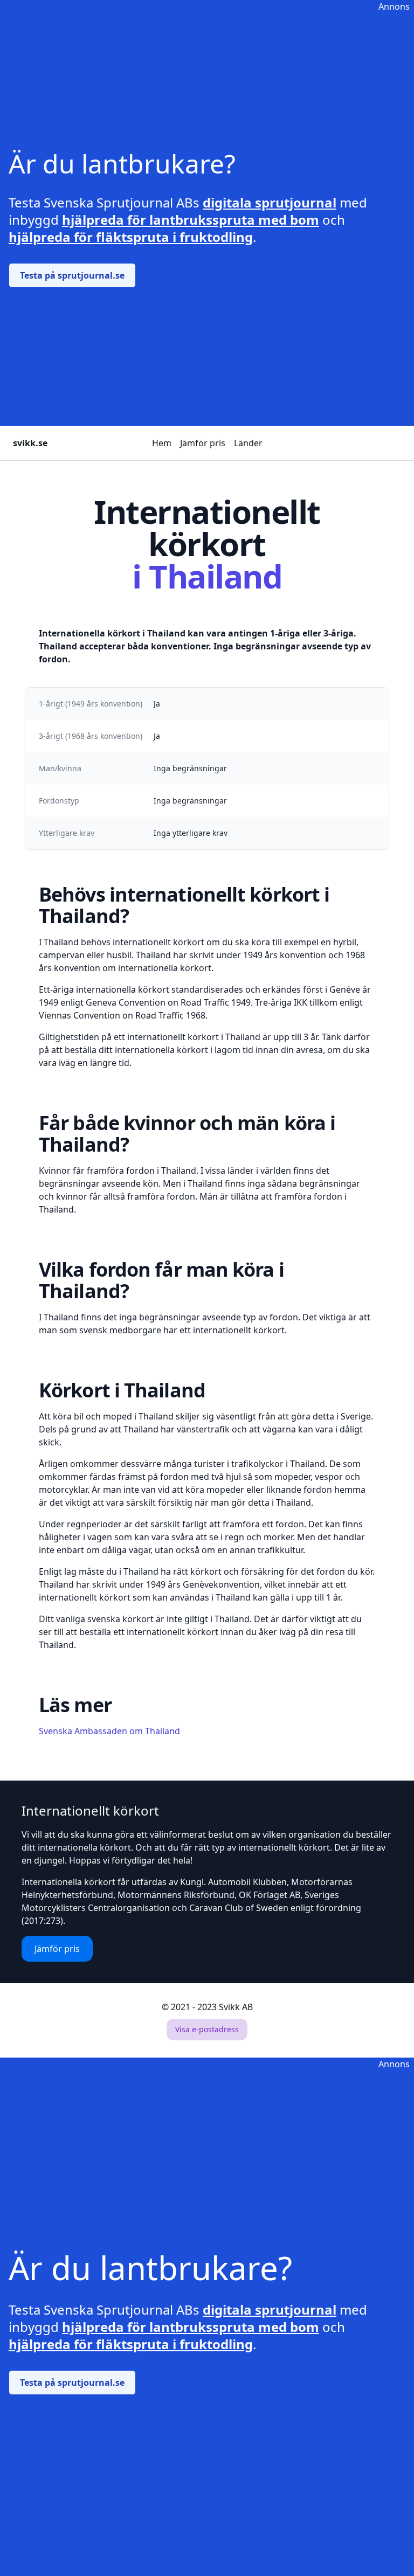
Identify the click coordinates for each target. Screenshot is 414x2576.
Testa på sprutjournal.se (72, 275)
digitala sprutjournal (270, 202)
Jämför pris (203, 443)
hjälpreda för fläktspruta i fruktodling (131, 237)
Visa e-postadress (207, 2029)
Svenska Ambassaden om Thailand (109, 1731)
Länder (248, 443)
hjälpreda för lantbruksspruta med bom (191, 220)
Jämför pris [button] (57, 1949)
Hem (162, 443)
